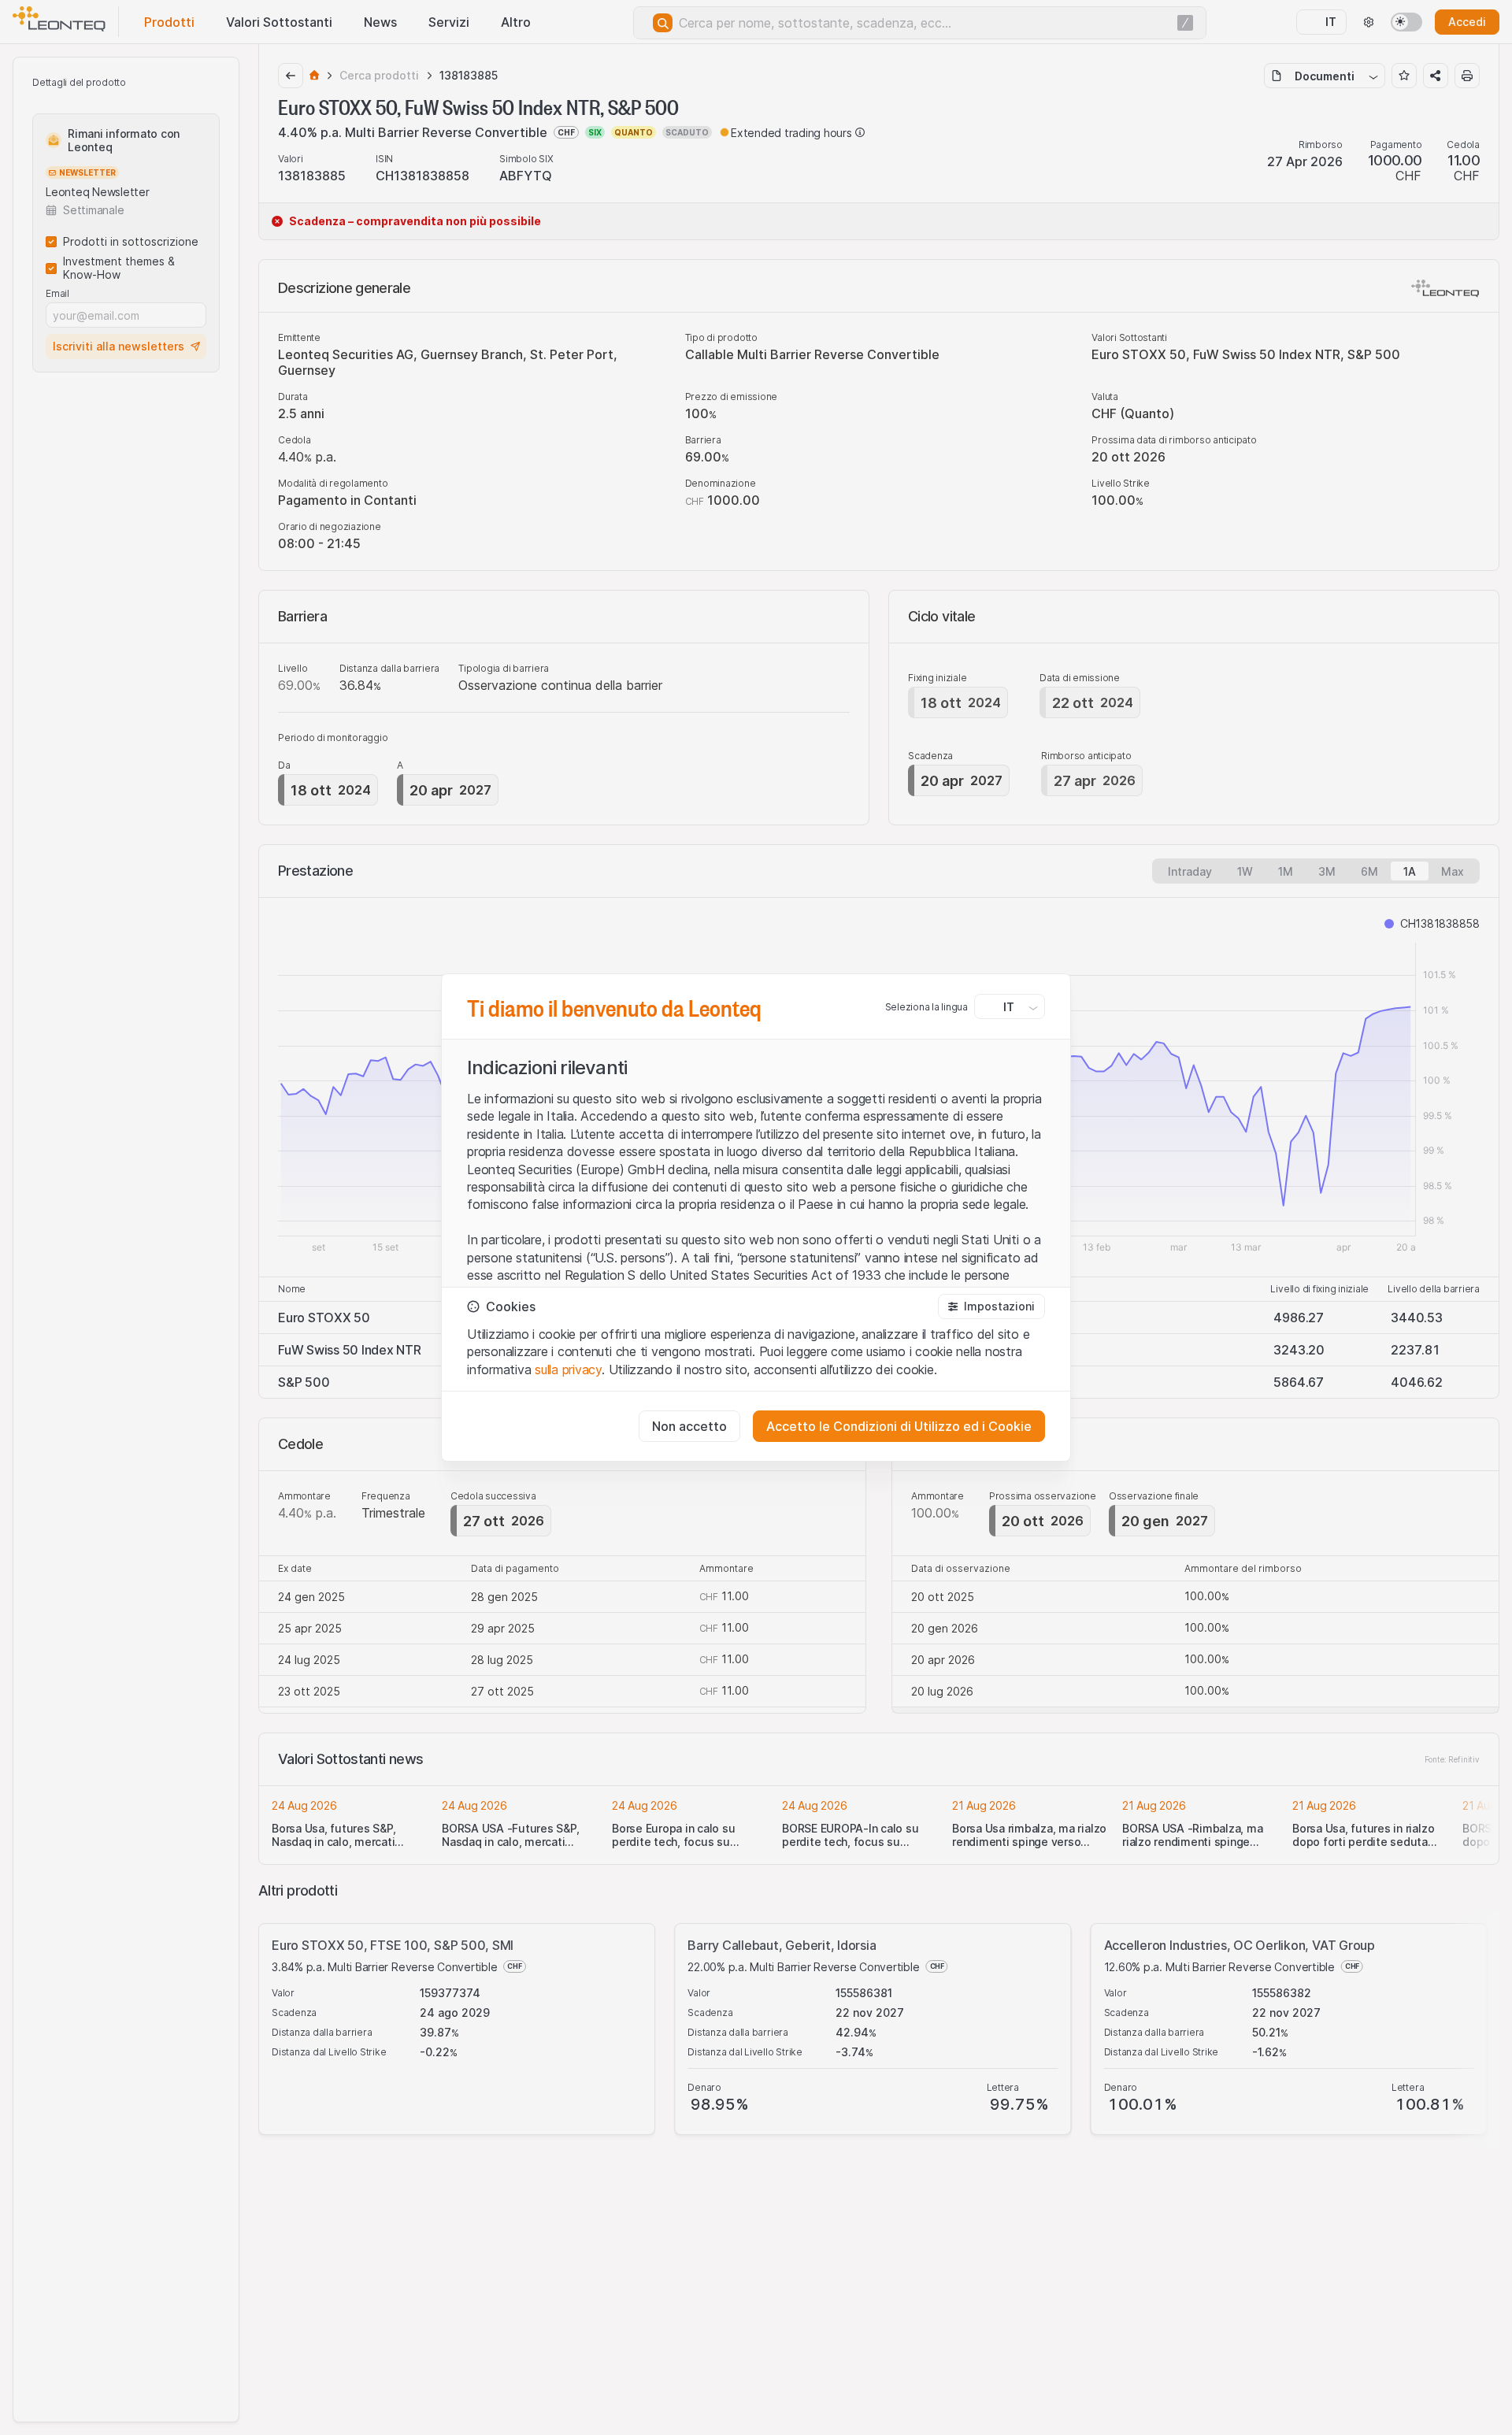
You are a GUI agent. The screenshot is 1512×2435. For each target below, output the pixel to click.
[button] (991, 1306)
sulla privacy (568, 1369)
